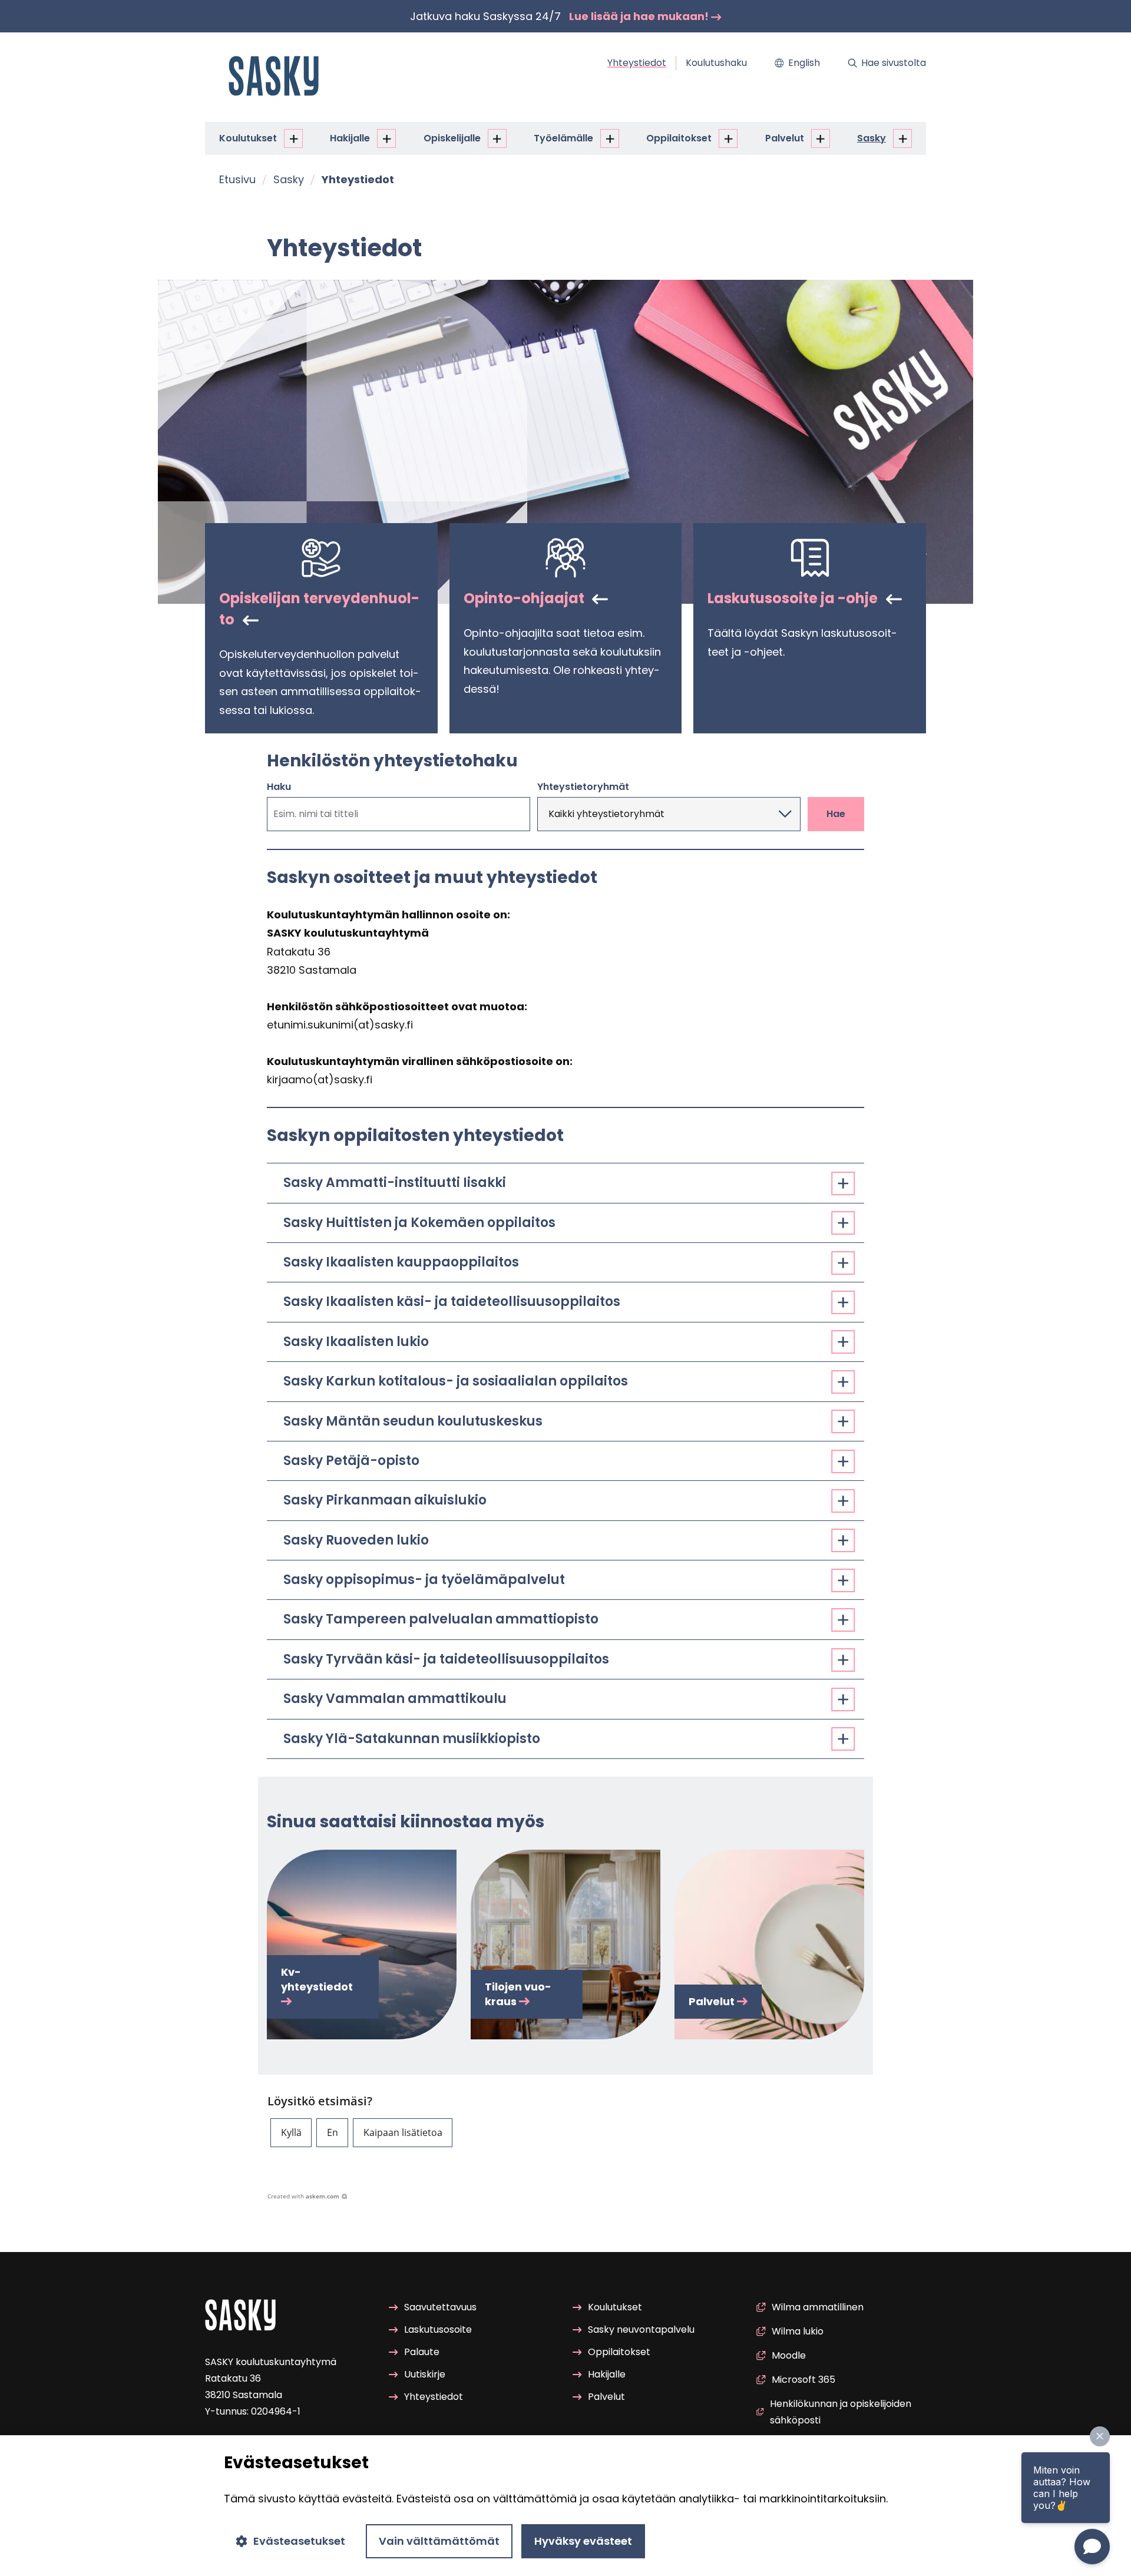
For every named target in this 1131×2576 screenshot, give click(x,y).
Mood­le (789, 2355)
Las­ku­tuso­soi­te (438, 2329)
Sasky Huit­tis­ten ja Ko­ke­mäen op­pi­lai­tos (419, 1223)
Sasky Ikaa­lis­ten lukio (356, 1342)
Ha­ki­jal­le (350, 138)
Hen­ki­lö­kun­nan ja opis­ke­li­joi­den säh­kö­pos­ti (841, 2412)
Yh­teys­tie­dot (637, 63)
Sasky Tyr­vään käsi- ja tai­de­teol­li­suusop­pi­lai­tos (446, 1659)
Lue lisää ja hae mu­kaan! (640, 16)
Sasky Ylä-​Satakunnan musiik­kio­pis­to (412, 1739)
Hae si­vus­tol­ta (894, 63)
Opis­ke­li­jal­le (452, 138)
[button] (291, 2133)
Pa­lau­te (422, 2352)
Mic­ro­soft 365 (803, 2380)
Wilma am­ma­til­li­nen (818, 2307)
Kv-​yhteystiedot (317, 1979)
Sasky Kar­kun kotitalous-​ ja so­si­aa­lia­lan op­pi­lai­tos (456, 1381)
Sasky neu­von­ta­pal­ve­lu (641, 2329)
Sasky (872, 138)
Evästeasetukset (299, 2541)
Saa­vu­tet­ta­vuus (440, 2307)
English (804, 63)
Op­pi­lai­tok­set (679, 138)
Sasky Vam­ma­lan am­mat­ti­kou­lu (395, 1699)
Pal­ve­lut (785, 138)
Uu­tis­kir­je (425, 2374)
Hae (836, 814)
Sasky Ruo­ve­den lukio (356, 1540)
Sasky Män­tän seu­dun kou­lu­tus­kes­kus (413, 1421)
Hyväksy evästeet (583, 2541)
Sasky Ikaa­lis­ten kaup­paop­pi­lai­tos (401, 1262)
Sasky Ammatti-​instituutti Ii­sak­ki (395, 1183)
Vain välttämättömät (439, 2541)
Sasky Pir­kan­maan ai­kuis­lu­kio (385, 1500)
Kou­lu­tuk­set (248, 138)
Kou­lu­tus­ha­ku (716, 63)
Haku (279, 787)
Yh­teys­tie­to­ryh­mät (583, 787)
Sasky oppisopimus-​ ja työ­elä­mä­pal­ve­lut (424, 1580)
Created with (303, 2196)
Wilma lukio (798, 2331)
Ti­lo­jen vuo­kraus (518, 1994)
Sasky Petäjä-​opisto (351, 1461)
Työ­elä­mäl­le (563, 138)
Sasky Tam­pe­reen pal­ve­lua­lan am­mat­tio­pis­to (441, 1619)
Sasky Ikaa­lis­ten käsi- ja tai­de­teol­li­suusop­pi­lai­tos (452, 1302)
